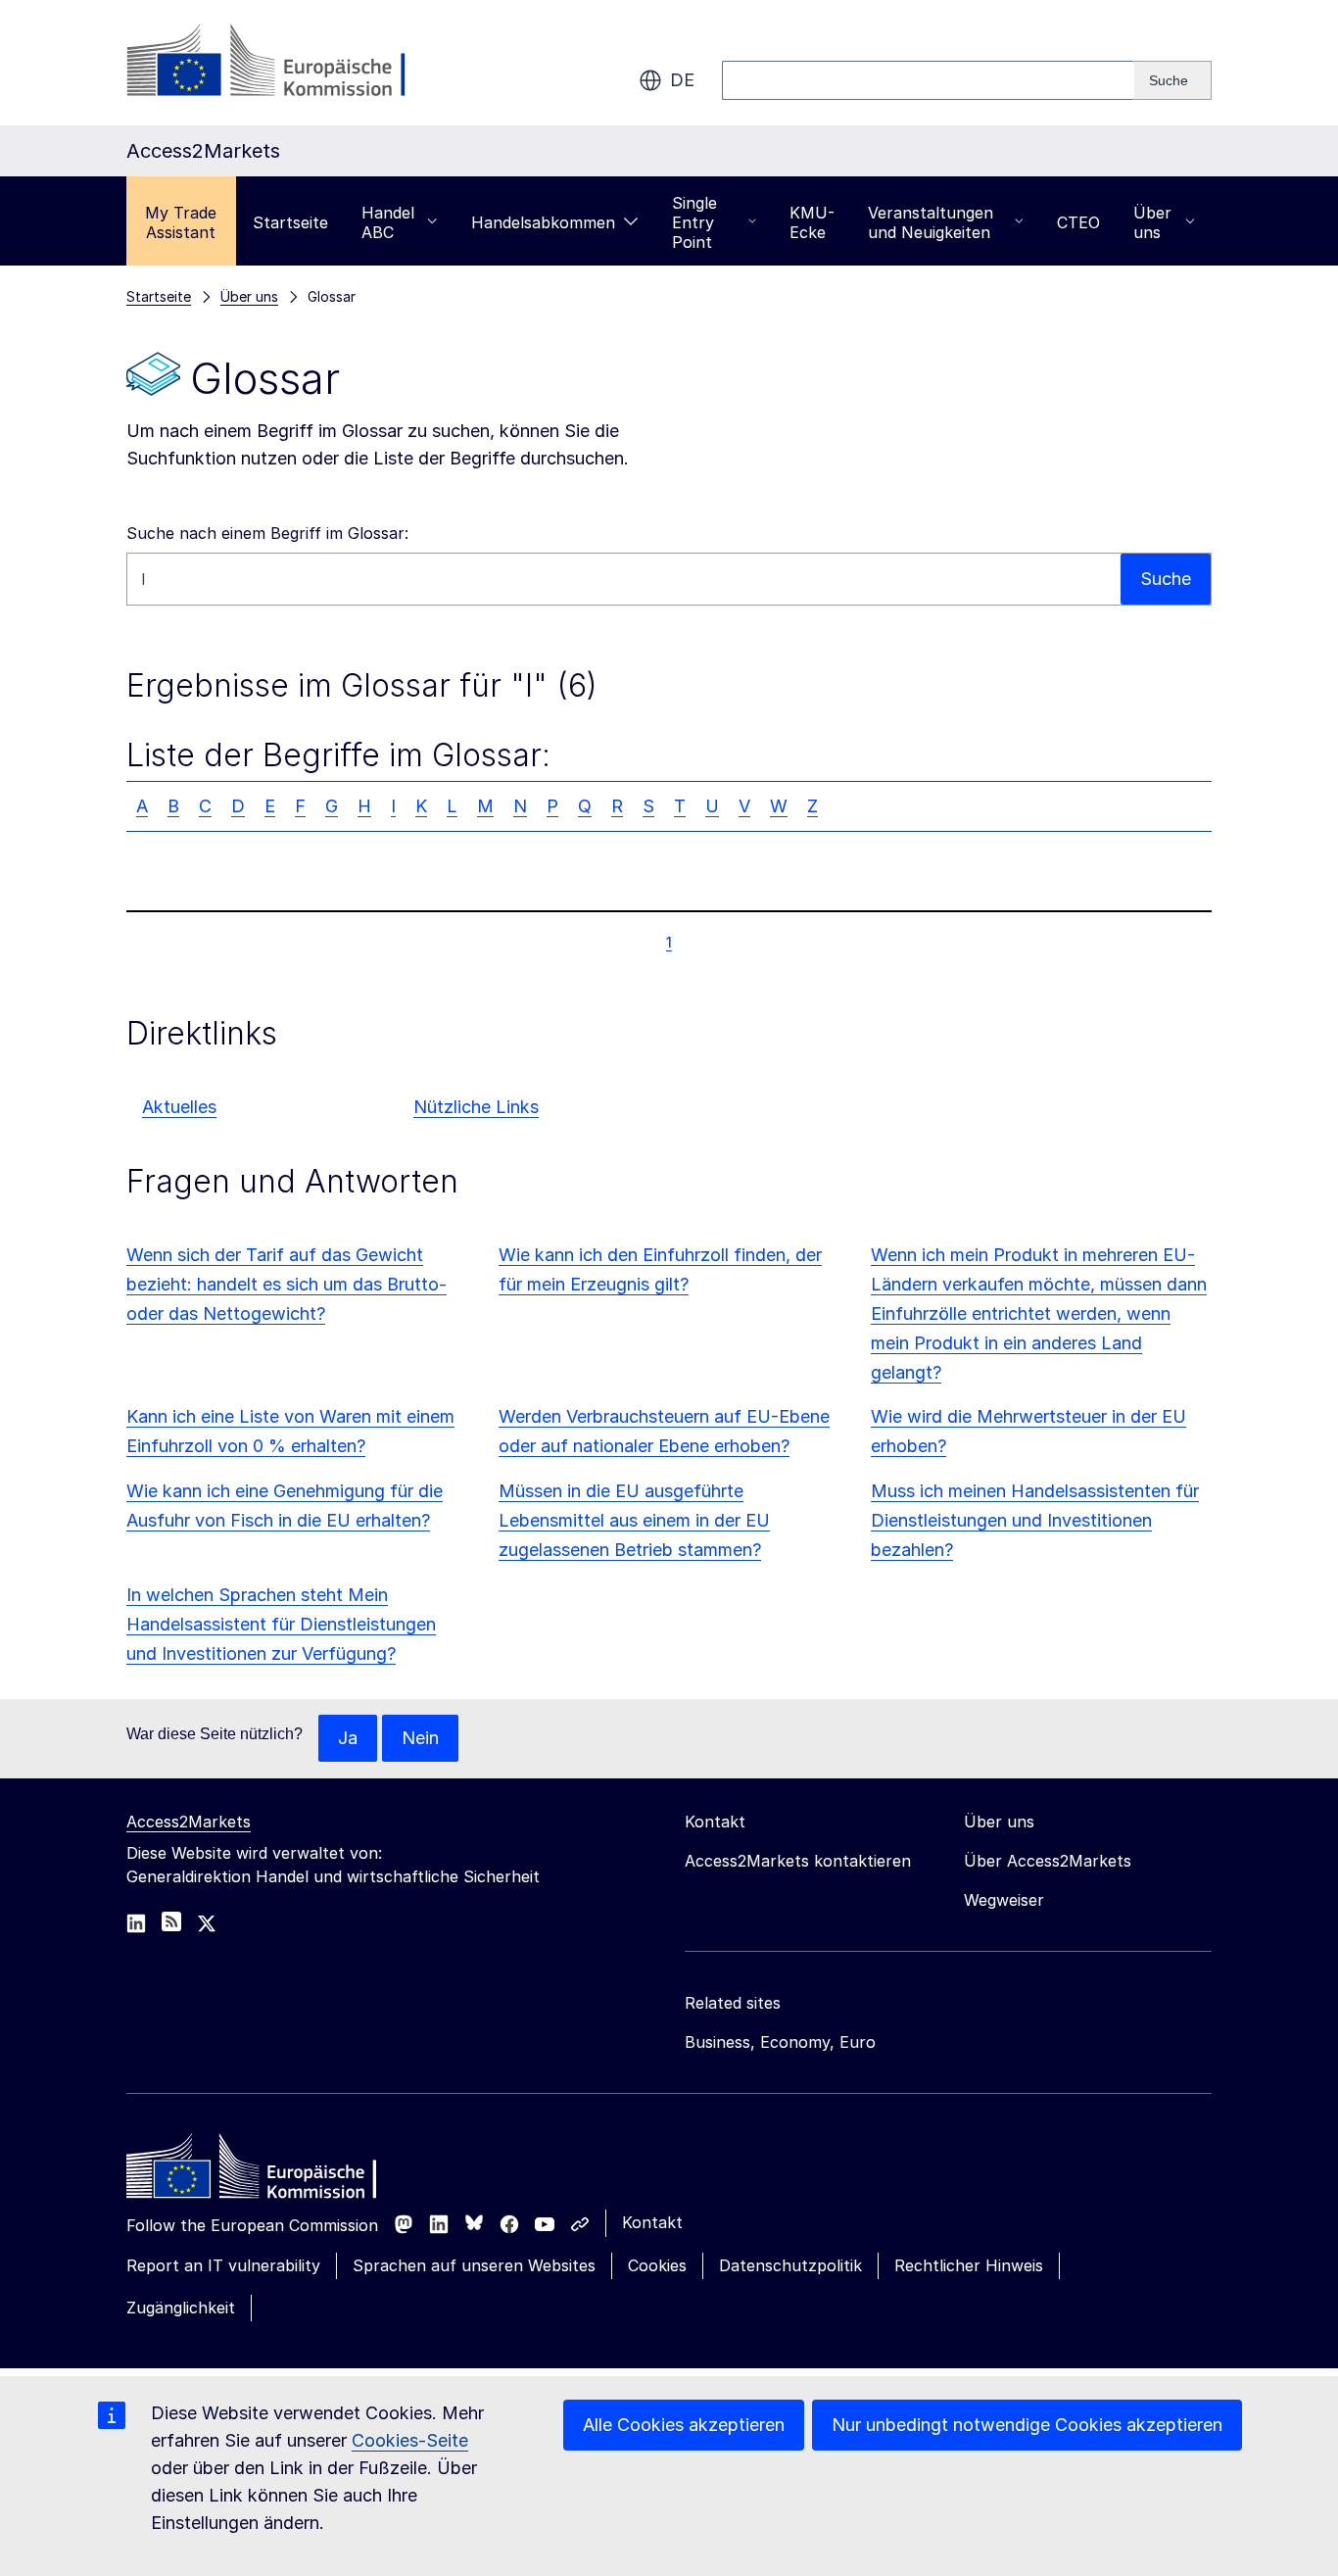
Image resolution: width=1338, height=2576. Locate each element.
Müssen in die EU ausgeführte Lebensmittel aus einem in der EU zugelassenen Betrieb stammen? (634, 1520)
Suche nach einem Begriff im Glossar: (267, 533)
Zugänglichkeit (181, 2308)
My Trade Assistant (181, 222)
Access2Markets (189, 1822)
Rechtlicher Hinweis (969, 2265)
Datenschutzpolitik (790, 2265)
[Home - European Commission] (268, 2171)
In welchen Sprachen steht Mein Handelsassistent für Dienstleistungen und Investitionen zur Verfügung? (281, 1624)
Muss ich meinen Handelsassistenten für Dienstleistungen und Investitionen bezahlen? (1035, 1520)
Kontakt (652, 2222)
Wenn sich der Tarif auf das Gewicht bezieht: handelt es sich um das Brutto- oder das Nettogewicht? (287, 1284)
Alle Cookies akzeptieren (684, 2425)
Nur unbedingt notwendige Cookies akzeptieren (1027, 2425)
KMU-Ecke (812, 222)
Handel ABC (388, 222)
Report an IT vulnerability (223, 2265)
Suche (1166, 579)
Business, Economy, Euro (780, 2042)
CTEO (1078, 222)
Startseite (290, 222)
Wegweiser (1004, 1900)
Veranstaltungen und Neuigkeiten (931, 222)
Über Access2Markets (1048, 1861)
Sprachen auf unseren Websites (474, 2265)
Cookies (657, 2265)
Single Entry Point (694, 222)
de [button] (682, 80)
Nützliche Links (476, 1107)
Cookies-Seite (410, 2440)
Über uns (1152, 222)
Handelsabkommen (543, 222)
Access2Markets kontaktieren (798, 1861)
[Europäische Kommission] (285, 63)
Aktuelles (179, 1107)
